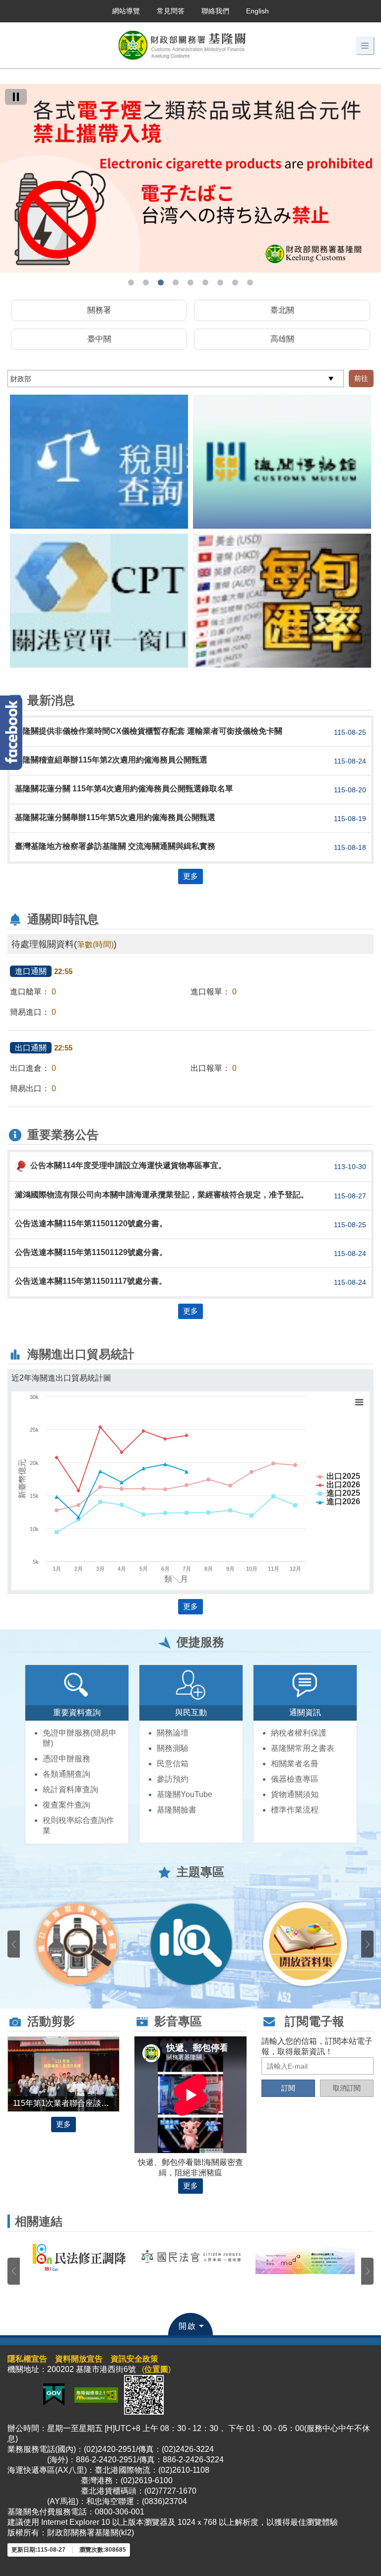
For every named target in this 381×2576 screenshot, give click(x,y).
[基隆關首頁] (190, 165)
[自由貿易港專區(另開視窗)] (77, 1944)
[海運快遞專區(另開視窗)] (305, 1944)
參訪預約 (173, 1779)
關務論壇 (173, 1733)
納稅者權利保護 (299, 1733)
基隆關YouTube (185, 1794)
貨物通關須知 (295, 1794)
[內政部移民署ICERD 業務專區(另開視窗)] (305, 2265)
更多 (190, 876)
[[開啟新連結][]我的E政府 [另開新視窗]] (54, 2394)
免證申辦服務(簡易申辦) (80, 1738)
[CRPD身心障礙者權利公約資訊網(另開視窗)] (191, 2263)
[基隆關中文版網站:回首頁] (182, 45)
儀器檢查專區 (295, 1779)
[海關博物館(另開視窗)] (282, 462)
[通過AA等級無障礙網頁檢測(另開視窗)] (96, 2394)
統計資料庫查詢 (70, 1789)
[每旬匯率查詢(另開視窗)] (282, 601)
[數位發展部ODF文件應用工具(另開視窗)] (77, 2259)
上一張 (14, 1944)
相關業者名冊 (295, 1764)
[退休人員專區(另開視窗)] (191, 1944)
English (257, 11)
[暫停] (16, 97)
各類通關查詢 (66, 1774)
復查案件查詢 (66, 1805)
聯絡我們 (215, 11)
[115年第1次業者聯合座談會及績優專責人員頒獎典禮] (63, 2073)
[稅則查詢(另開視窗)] (99, 462)
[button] (365, 46)
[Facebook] (11, 733)
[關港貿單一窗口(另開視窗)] (99, 601)
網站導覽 (126, 11)
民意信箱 (173, 1764)
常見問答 (171, 11)
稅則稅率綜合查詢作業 (78, 1825)
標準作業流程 (295, 1810)
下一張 (367, 1944)
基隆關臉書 (177, 1810)
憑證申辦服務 (66, 1759)
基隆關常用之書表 (303, 1748)
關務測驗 (173, 1748)
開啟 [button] (188, 2326)
